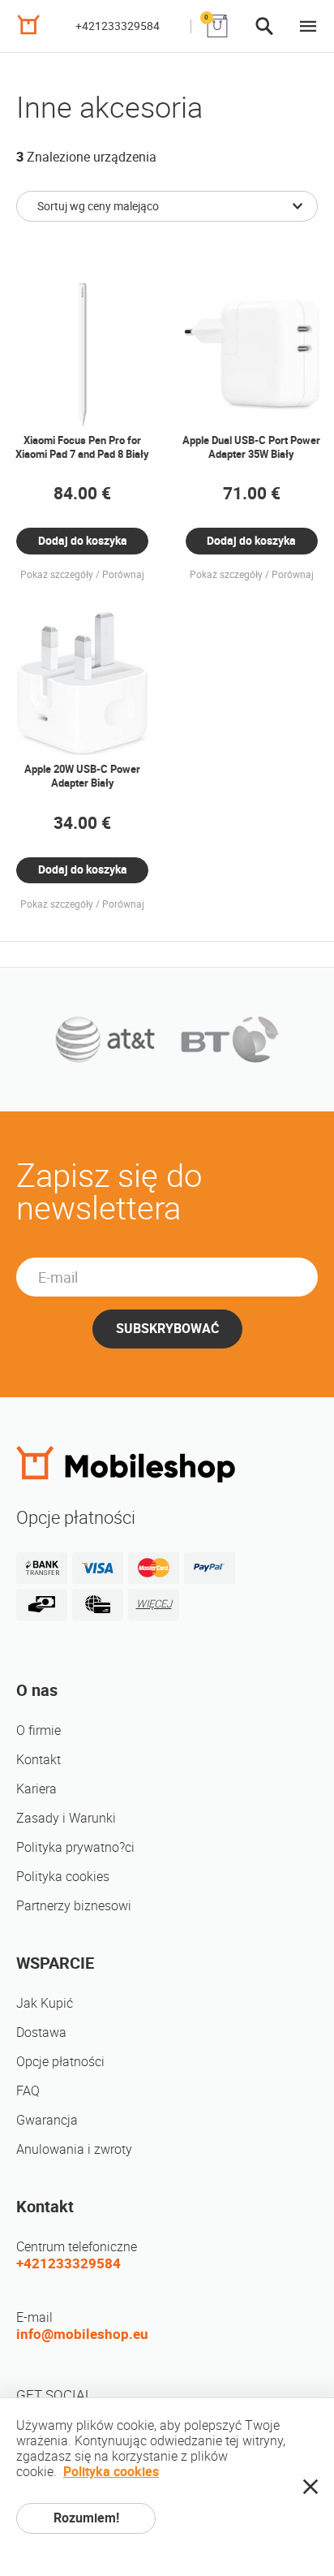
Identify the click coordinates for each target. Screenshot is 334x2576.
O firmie (39, 1730)
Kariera (36, 1789)
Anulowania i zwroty (74, 2149)
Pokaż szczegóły (57, 575)
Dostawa (41, 2032)
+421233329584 (118, 26)
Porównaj (123, 575)
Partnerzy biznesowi (74, 1906)
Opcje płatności (60, 2062)
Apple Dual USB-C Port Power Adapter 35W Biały (251, 447)
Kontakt (39, 1760)
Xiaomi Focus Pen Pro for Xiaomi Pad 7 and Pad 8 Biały (82, 447)
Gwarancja (47, 2120)
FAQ (28, 2091)
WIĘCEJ (154, 1604)
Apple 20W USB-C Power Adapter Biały (82, 776)
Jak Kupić (45, 2003)
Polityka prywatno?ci (75, 1847)
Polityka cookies (63, 1877)
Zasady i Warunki (66, 1818)
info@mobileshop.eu (82, 2334)
